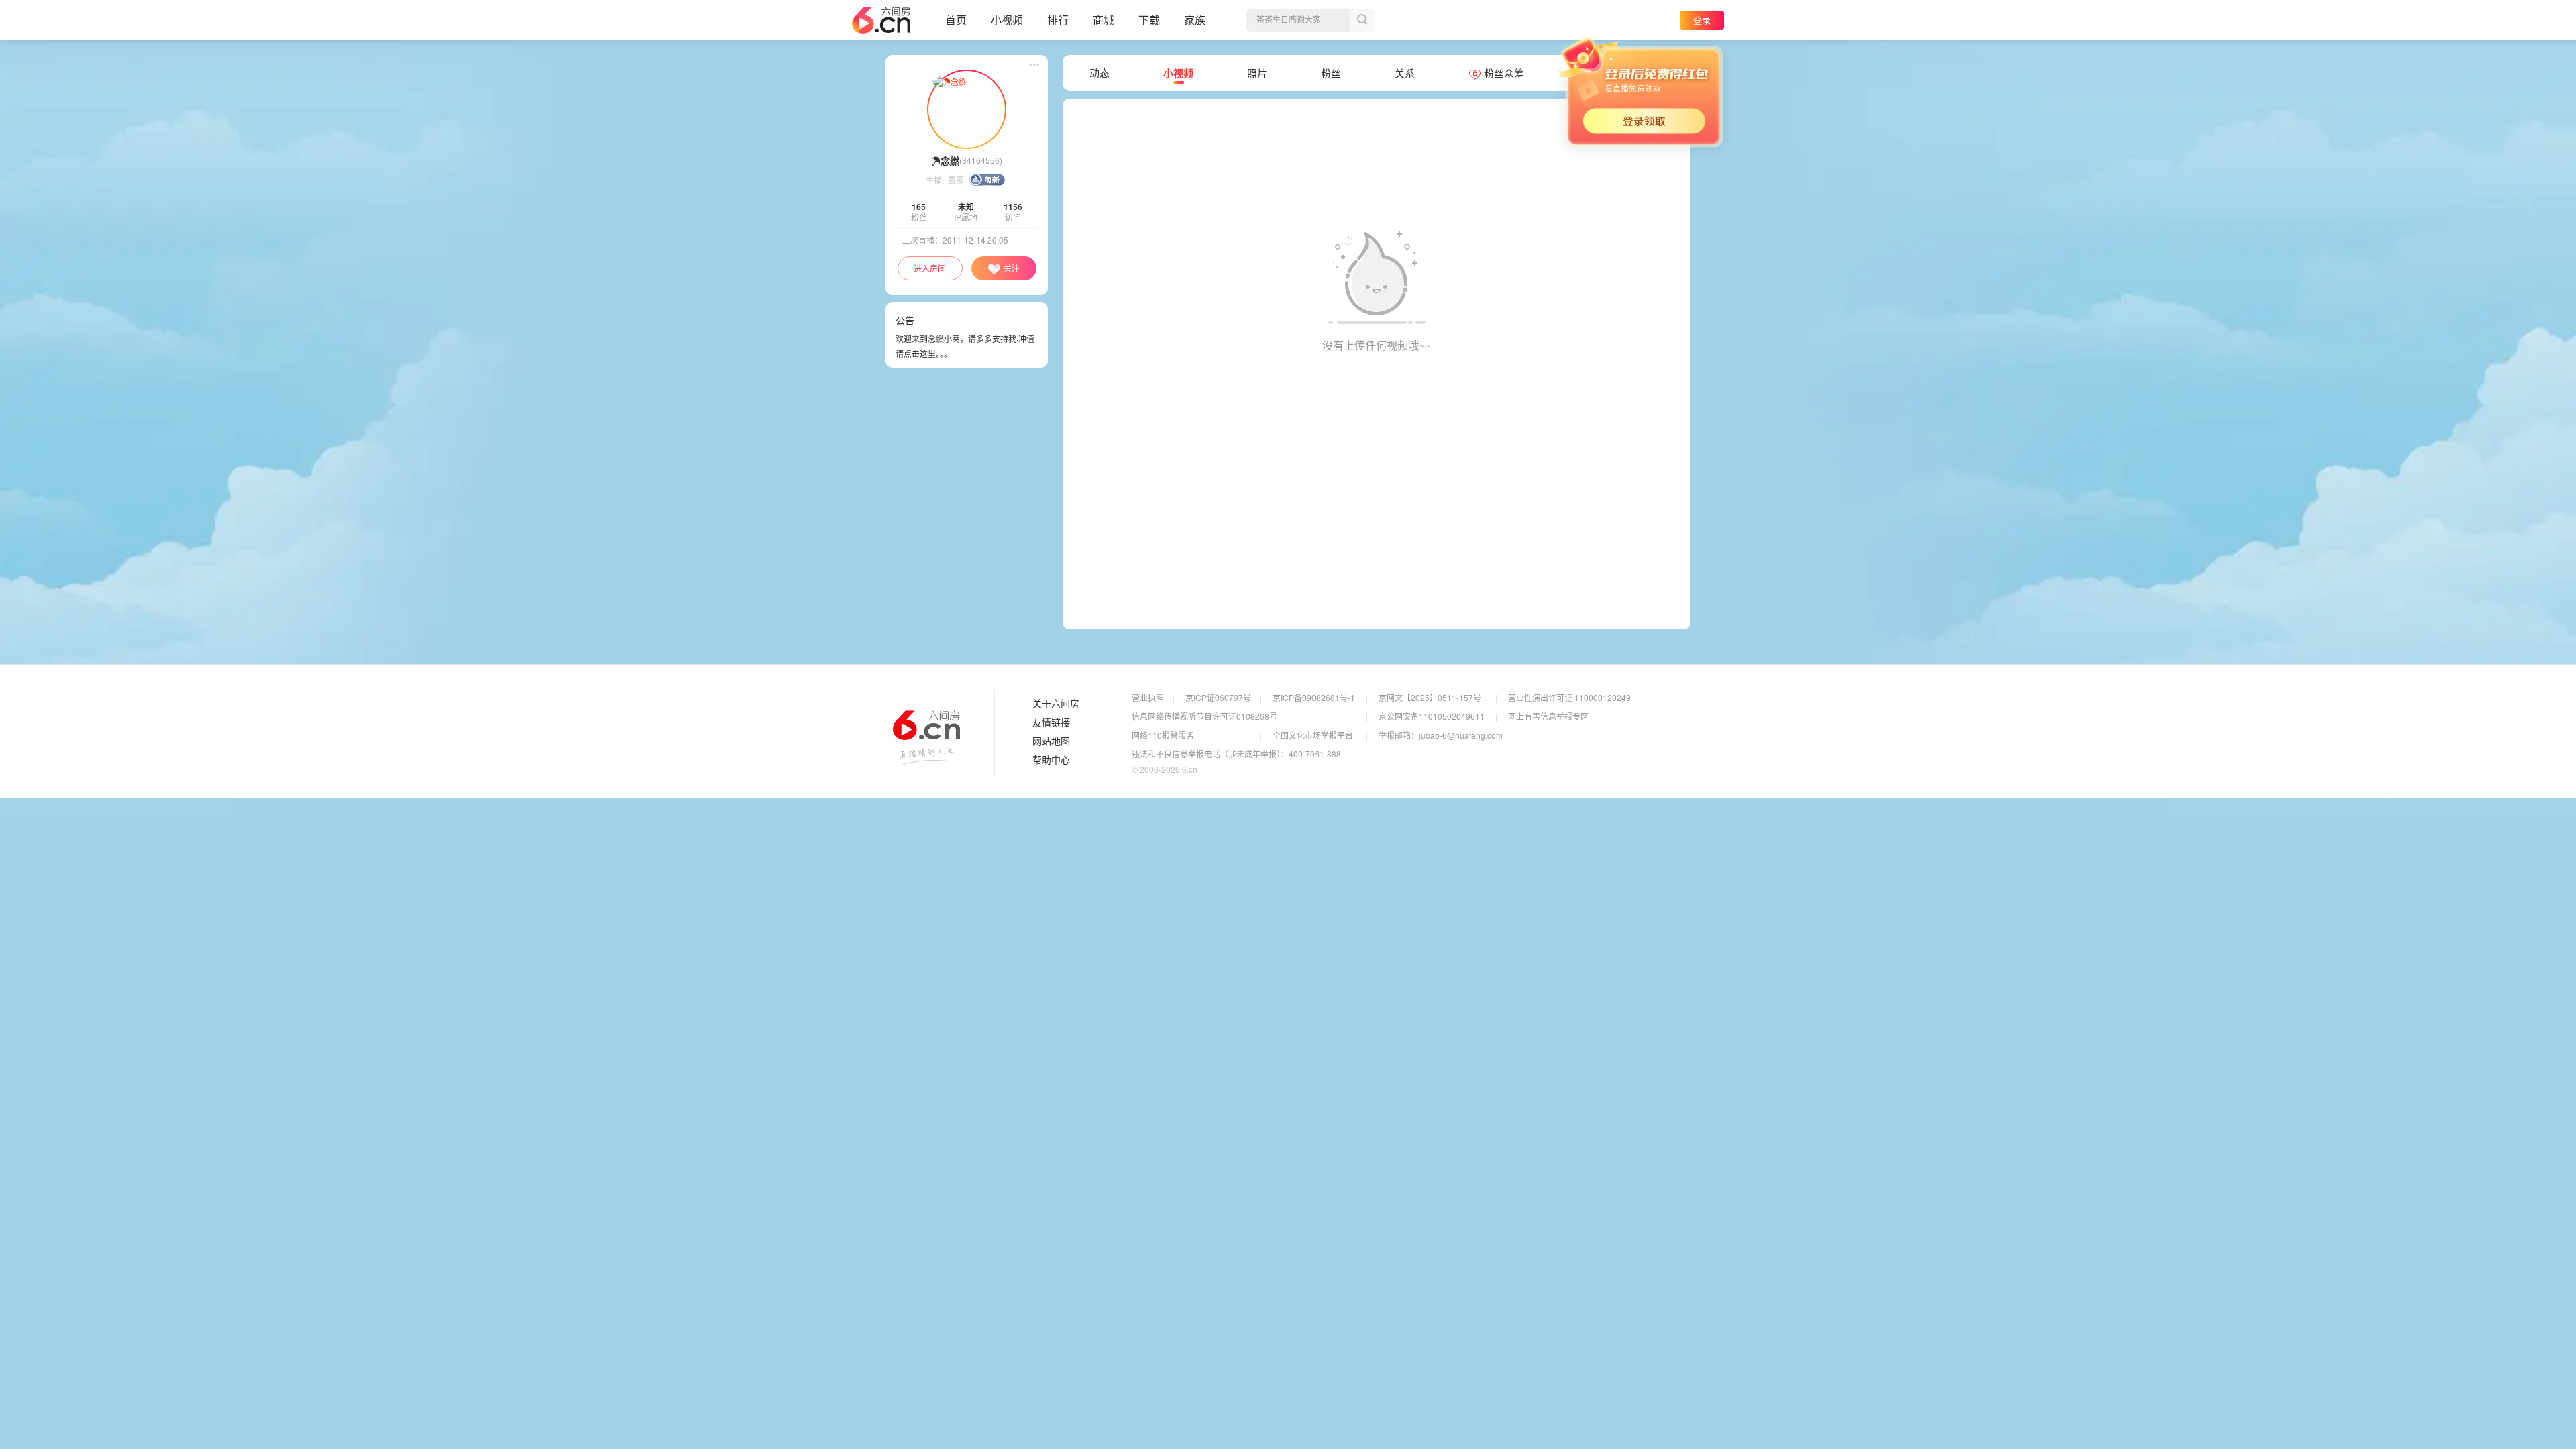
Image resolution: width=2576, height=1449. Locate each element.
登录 (1702, 20)
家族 (1195, 20)
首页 (956, 20)
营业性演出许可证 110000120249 (1569, 697)
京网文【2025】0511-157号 (1430, 697)
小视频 (1007, 20)
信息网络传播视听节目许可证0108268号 (1204, 716)
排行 (1058, 20)
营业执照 (1148, 697)
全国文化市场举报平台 (1313, 735)
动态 (1099, 73)
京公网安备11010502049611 (1432, 716)
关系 (1405, 73)
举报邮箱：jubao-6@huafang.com (1441, 735)
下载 (1149, 20)
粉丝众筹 (1504, 73)
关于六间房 (1056, 704)
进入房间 (930, 268)
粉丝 (1331, 73)
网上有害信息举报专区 (1548, 716)
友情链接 (1051, 722)
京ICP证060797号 (1218, 697)
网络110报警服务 (1163, 735)
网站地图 (1051, 741)
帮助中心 (1051, 760)
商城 (1104, 20)
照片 (1257, 73)
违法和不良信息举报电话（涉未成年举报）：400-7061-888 (1236, 754)
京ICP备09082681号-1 (1314, 697)
